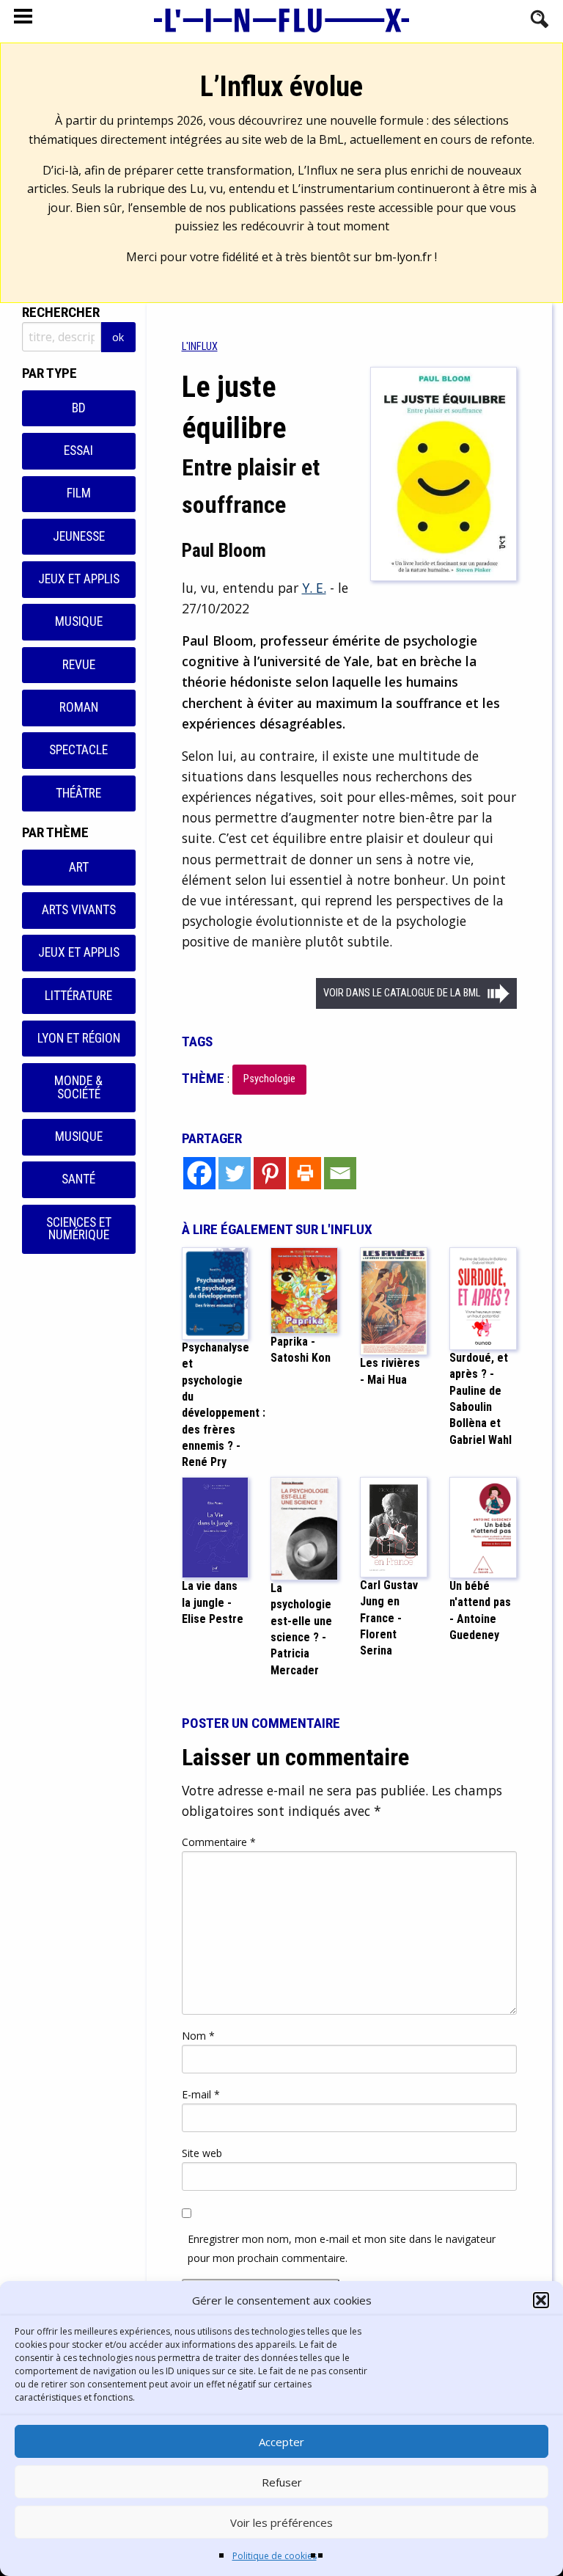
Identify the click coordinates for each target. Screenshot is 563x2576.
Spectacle (78, 750)
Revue (79, 665)
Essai (78, 450)
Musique (79, 621)
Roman (79, 707)
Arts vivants (79, 910)
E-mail (201, 2094)
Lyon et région (79, 1038)
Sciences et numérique (79, 1229)
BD (79, 408)
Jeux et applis (79, 579)
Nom (198, 2036)
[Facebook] (199, 1173)
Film (79, 493)
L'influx (200, 347)
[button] (541, 2300)
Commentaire (219, 1842)
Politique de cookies (275, 2556)
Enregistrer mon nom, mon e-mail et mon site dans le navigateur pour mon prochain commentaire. (342, 2248)
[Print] (305, 1173)
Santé (78, 1179)
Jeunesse (79, 536)
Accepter (281, 2442)
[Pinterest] (270, 1173)
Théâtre (78, 793)
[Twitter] (235, 1173)
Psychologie (269, 1079)
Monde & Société (78, 1087)
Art (79, 867)
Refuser (282, 2482)
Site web (202, 2153)
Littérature (78, 996)
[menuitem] (200, 347)
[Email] (340, 1173)
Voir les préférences (281, 2522)
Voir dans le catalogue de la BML (402, 993)
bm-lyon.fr (403, 257)
